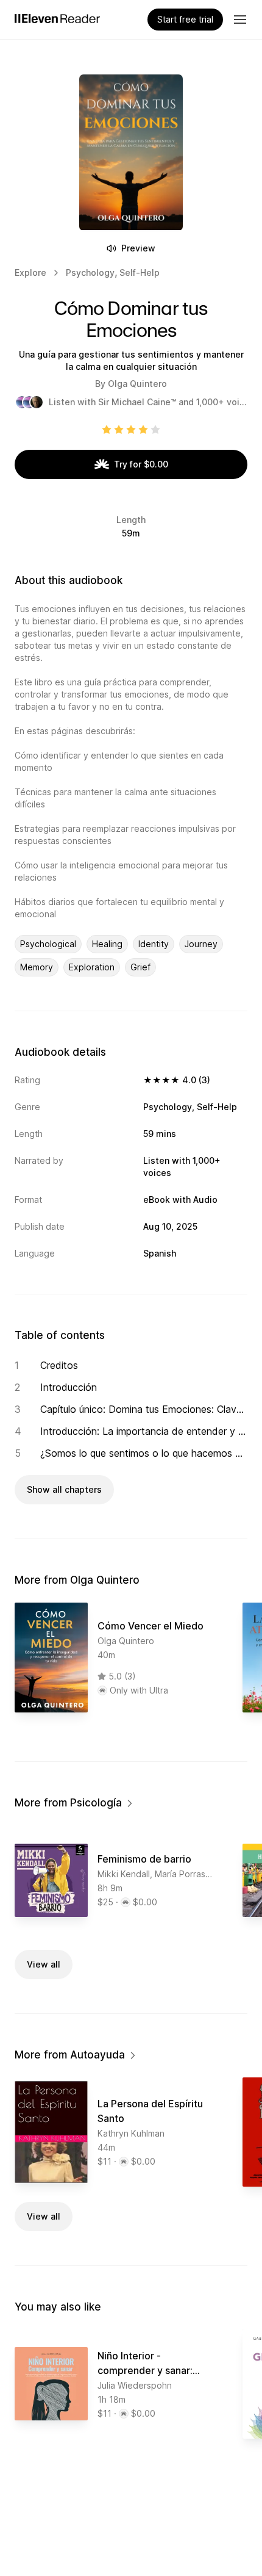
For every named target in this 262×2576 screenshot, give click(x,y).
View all (44, 1964)
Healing (107, 944)
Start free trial (185, 19)
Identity (154, 944)
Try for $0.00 (141, 464)
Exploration (92, 967)
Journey (201, 944)
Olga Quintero (137, 384)
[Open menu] (240, 20)
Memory (37, 967)
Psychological (48, 944)
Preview (138, 248)
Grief (140, 967)
